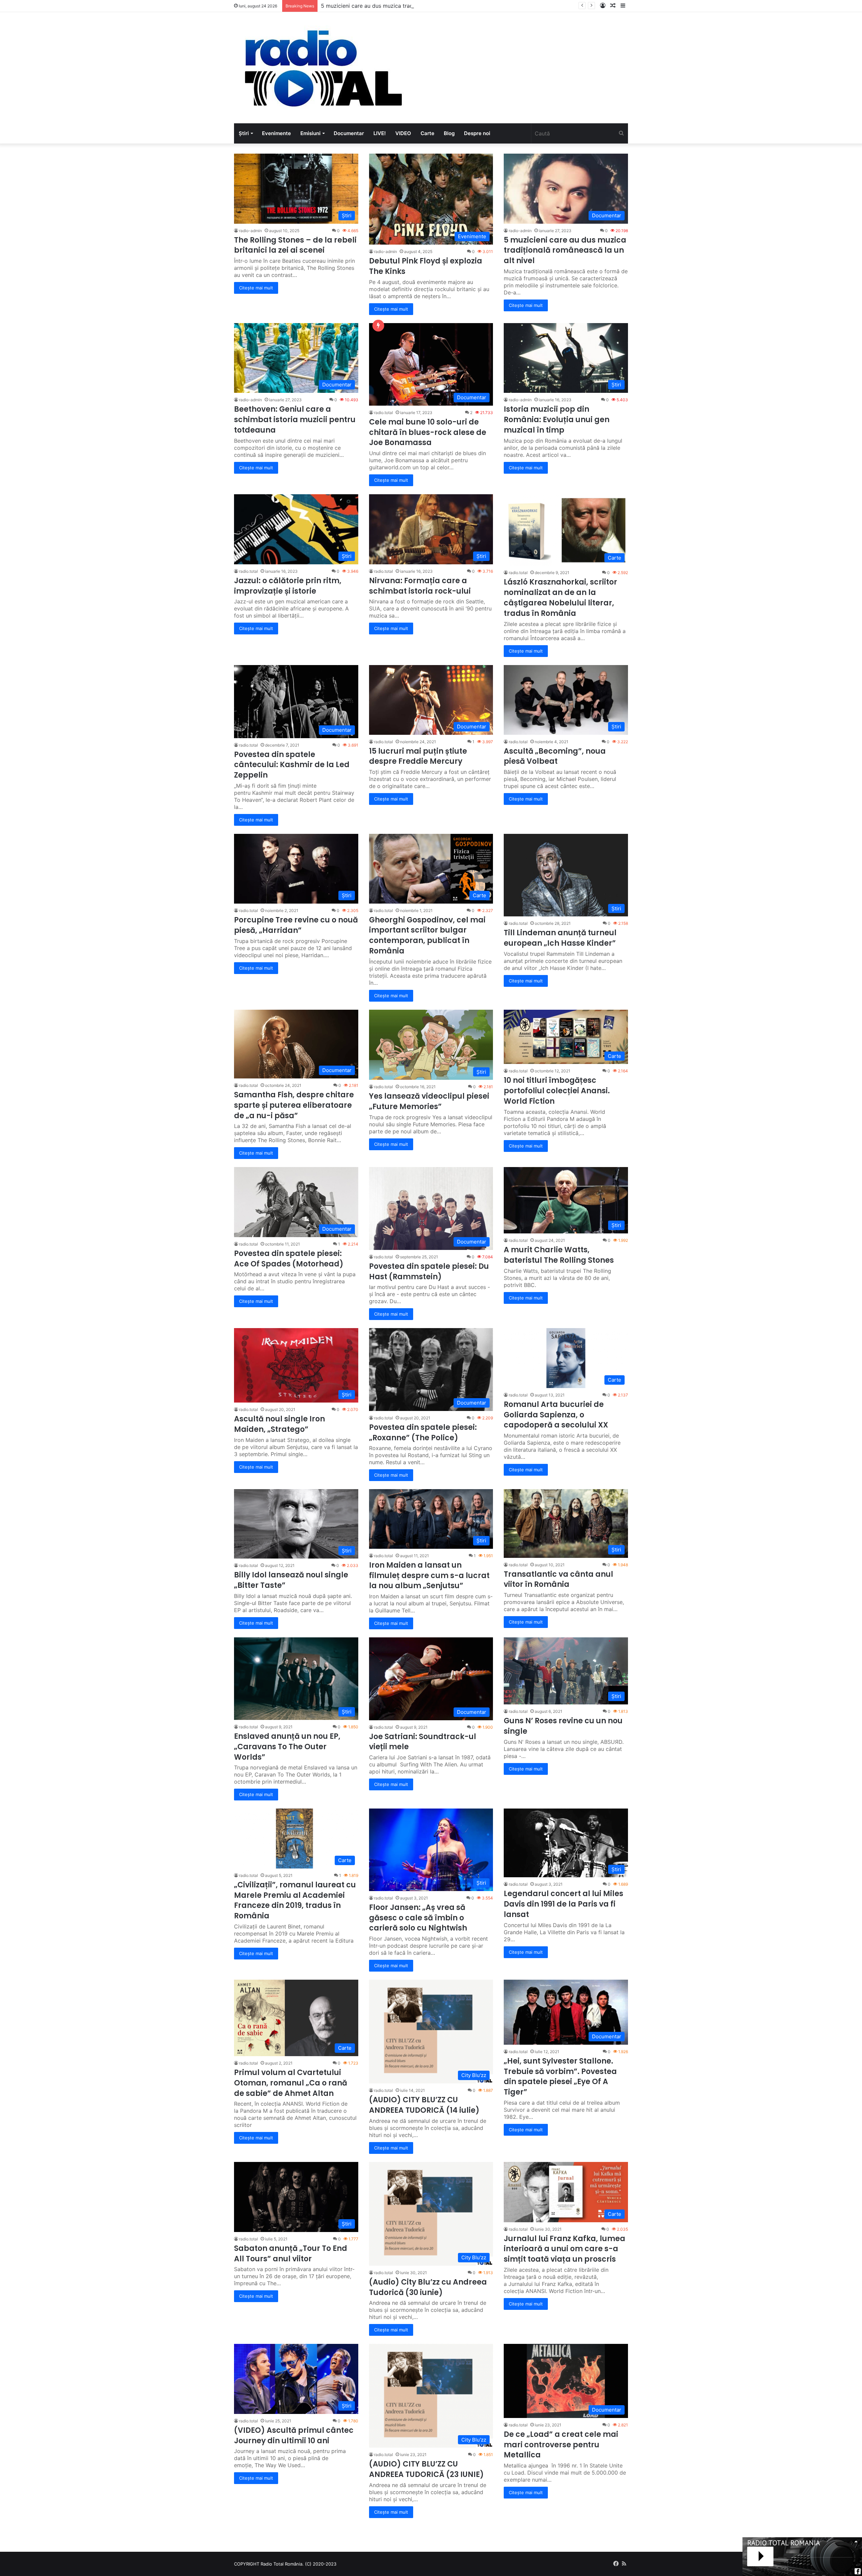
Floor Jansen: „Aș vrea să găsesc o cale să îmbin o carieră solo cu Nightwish (418, 1918)
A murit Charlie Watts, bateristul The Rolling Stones (559, 1255)
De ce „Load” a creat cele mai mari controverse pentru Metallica (561, 2445)
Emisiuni (310, 133)
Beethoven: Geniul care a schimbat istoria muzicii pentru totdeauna (406, 6)
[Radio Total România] (323, 68)
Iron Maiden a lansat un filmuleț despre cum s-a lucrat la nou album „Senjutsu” (429, 1576)
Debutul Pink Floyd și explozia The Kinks (426, 266)
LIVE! (380, 133)
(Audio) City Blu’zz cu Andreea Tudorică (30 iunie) (428, 2287)
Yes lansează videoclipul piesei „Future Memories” (429, 1101)
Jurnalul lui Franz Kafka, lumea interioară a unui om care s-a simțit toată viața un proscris (565, 2249)
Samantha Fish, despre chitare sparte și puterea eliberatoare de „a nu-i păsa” (294, 1105)
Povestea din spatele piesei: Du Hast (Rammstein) (429, 1271)
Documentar (349, 133)
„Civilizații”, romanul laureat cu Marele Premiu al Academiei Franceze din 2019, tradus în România (295, 1900)
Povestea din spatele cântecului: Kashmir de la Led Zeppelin (292, 765)
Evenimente (276, 133)
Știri (244, 133)
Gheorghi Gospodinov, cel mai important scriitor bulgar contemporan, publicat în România (427, 935)
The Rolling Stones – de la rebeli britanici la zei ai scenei (295, 245)
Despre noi (477, 133)
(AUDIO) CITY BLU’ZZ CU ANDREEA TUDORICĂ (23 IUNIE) (426, 2469)
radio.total (384, 413)
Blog (449, 133)
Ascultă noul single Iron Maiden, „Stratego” (279, 1424)
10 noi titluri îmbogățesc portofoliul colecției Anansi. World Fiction (557, 1091)
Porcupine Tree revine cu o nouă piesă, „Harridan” (296, 925)
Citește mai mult (256, 288)
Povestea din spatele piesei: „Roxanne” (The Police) (423, 1433)
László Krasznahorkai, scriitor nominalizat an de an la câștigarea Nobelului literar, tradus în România (560, 598)
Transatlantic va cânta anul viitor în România (558, 1579)
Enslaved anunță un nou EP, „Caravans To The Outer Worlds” (287, 1747)
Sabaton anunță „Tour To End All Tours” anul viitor (291, 2254)
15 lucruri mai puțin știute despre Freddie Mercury (418, 756)
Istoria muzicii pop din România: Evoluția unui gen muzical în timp (557, 420)
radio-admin (251, 231)
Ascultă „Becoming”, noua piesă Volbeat (555, 756)
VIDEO (403, 133)
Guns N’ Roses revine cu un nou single (563, 1726)
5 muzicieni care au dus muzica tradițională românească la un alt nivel (565, 250)
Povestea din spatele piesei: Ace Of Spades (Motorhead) (289, 1259)
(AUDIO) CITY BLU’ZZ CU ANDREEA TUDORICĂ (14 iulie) (424, 2105)
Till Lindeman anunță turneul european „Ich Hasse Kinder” (560, 938)
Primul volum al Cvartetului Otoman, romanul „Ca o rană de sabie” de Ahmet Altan (291, 2083)
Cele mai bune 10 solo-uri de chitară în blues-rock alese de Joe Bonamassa (428, 432)
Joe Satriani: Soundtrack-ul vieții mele (423, 1742)
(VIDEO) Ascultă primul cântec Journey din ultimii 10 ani (294, 2436)
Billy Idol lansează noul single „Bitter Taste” (291, 1580)
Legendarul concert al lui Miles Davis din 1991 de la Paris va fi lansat (563, 1904)
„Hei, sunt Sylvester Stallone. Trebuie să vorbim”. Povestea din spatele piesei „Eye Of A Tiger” (560, 2077)
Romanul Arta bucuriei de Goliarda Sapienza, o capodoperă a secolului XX (556, 1415)
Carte (427, 133)
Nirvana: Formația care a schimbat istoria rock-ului (420, 586)
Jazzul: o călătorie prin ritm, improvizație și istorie (288, 586)
